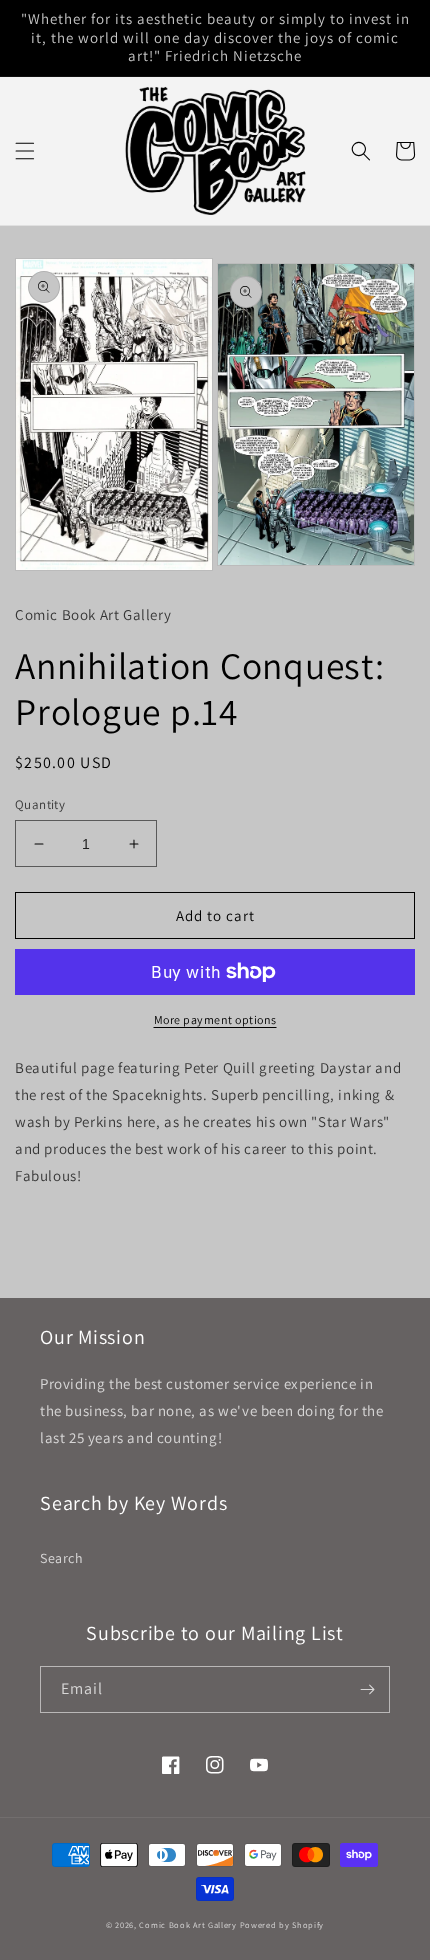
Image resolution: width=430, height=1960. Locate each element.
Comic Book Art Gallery (187, 1924)
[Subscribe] (367, 1689)
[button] (25, 151)
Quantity (40, 804)
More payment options (215, 1019)
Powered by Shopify (282, 1924)
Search (62, 1558)
